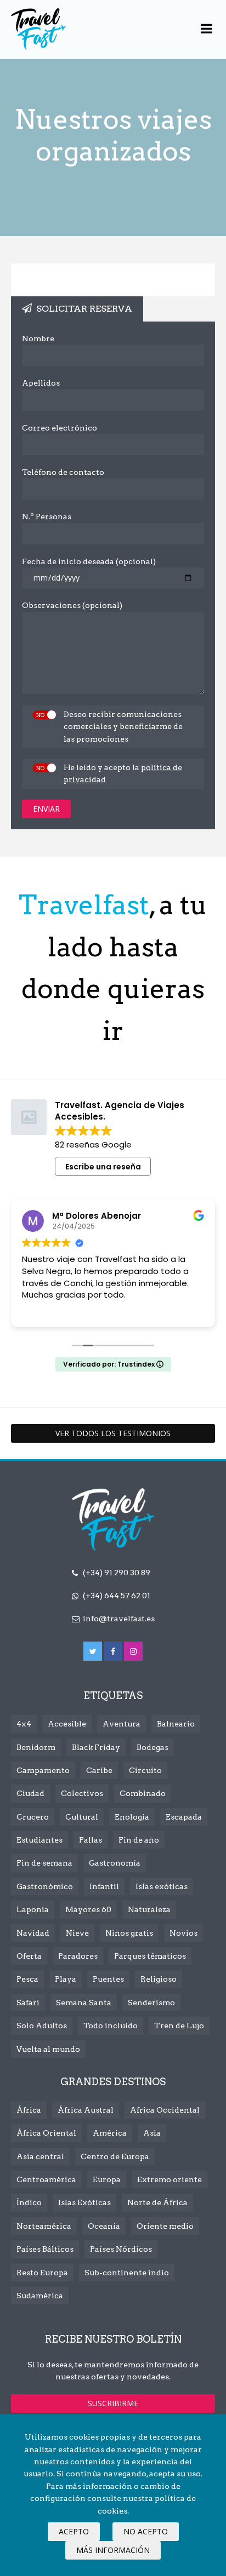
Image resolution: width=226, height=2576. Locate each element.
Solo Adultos (42, 2026)
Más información (113, 2550)
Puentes (108, 1979)
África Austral (86, 2110)
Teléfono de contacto (63, 472)
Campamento (43, 1770)
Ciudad (30, 1793)
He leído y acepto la (123, 773)
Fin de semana (44, 1863)
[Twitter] (93, 1651)
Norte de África (157, 2202)
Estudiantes (39, 1840)
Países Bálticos (45, 2249)
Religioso (159, 1979)
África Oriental (46, 2133)
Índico (29, 2202)
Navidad (33, 1933)
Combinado (143, 1793)
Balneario (176, 1724)
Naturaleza (149, 1909)
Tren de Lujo (179, 2026)
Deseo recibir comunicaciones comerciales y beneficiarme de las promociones (123, 727)
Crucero (33, 1817)
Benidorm (36, 1747)
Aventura (122, 1724)
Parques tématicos (150, 1956)
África (29, 2110)
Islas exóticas (162, 1886)
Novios (183, 1933)
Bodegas (152, 1747)
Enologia (132, 1817)
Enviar (46, 809)
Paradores (78, 1956)
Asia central (40, 2156)
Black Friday (96, 1747)
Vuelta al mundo (48, 2049)
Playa (66, 1979)
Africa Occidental (165, 2110)
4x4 (24, 1724)
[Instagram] (133, 1651)
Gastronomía (115, 1863)
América (110, 2133)
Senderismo (151, 2003)
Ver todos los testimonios (113, 1433)
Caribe (99, 1770)
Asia (152, 2133)
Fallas (91, 1840)
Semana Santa (84, 2003)
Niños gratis (129, 1933)
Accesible (67, 1724)
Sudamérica (40, 2296)
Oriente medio (165, 2226)
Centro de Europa (115, 2156)
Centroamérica (46, 2179)
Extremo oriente (169, 2179)
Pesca (27, 1979)
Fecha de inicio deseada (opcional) (89, 561)
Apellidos (41, 383)
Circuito (145, 1770)
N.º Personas (47, 517)
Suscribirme (113, 2403)
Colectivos (82, 1793)
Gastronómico (45, 1886)
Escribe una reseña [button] (103, 1167)
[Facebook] (113, 1651)
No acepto (146, 2531)
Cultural (82, 1817)
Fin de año (139, 1840)
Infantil (104, 1886)
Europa (107, 2179)
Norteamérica (44, 2226)
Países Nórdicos (121, 2249)
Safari (28, 2003)
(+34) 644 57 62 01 (117, 1596)
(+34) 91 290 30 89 (117, 1573)
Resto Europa (42, 2273)
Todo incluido (111, 2026)
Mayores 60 (88, 1909)
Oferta (29, 1956)
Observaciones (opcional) (72, 605)
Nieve (77, 1933)
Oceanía (104, 2226)
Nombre (38, 339)
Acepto (74, 2531)
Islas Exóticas (84, 2202)
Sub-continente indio (127, 2273)
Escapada (184, 1817)
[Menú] (207, 29)
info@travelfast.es (119, 1619)
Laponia (33, 1909)
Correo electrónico (60, 428)
